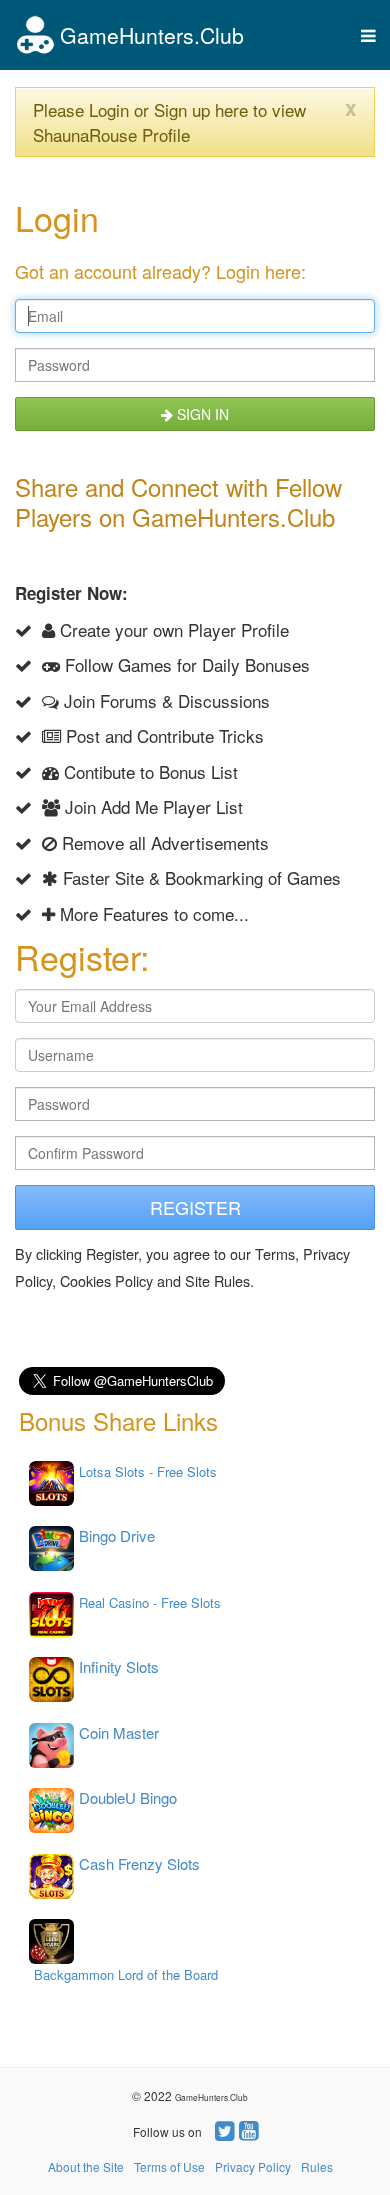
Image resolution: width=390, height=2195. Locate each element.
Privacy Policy (253, 2166)
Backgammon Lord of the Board (126, 1974)
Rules (317, 2166)
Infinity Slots (119, 1666)
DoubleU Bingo (128, 1797)
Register (195, 1207)
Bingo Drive (117, 1535)
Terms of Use (169, 2166)
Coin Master (119, 1732)
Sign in (201, 414)
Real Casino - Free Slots (150, 1602)
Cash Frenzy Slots (139, 1863)
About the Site (86, 2166)
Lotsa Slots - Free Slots (148, 1471)
